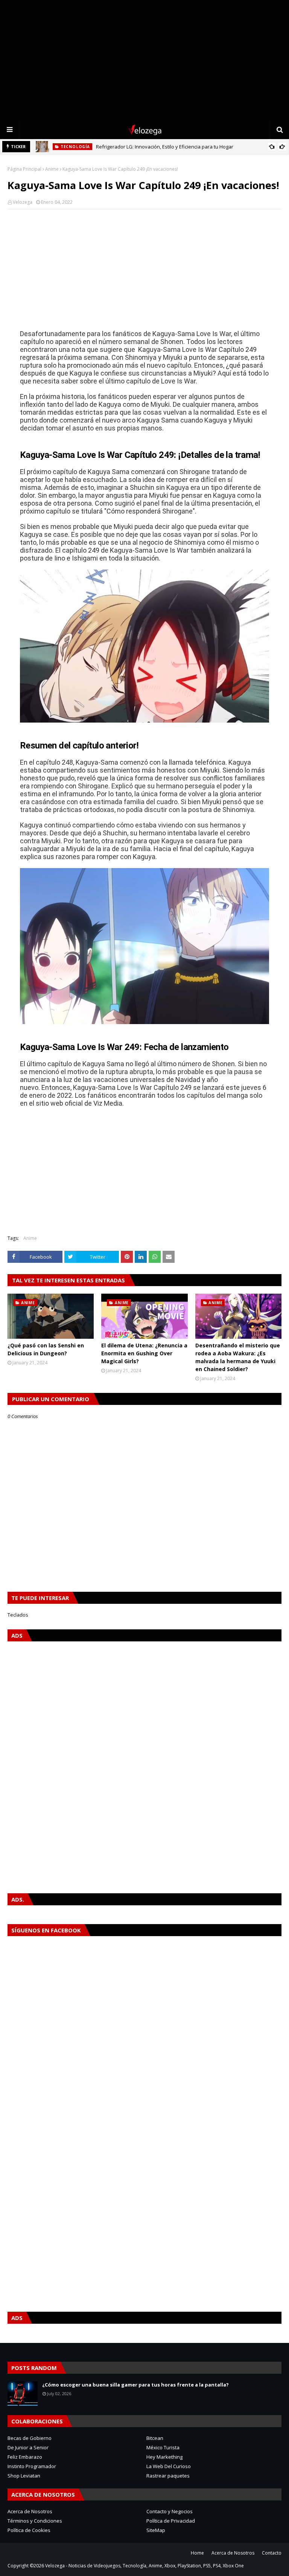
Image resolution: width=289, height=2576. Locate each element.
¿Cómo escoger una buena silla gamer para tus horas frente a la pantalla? (135, 2385)
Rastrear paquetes (168, 2476)
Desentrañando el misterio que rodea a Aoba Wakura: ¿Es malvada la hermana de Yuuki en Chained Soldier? (238, 1357)
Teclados (18, 1615)
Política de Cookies (29, 2530)
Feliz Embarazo (25, 2457)
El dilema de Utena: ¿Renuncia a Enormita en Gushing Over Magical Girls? (144, 1353)
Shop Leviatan (24, 2476)
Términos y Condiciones (35, 2521)
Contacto (272, 2553)
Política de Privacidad (171, 2521)
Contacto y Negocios (170, 2511)
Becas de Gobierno (30, 2438)
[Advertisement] (144, 60)
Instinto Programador (32, 2466)
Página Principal (24, 169)
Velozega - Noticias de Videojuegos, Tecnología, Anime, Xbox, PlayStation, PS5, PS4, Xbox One (144, 2566)
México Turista (163, 2447)
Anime (52, 169)
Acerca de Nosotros (30, 2511)
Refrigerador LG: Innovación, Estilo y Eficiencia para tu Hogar (165, 147)
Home (197, 2553)
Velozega (23, 202)
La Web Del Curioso (169, 2466)
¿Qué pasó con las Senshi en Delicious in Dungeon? (46, 1349)
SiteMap (156, 2530)
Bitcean (155, 2438)
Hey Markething (164, 2457)
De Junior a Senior (28, 2447)
